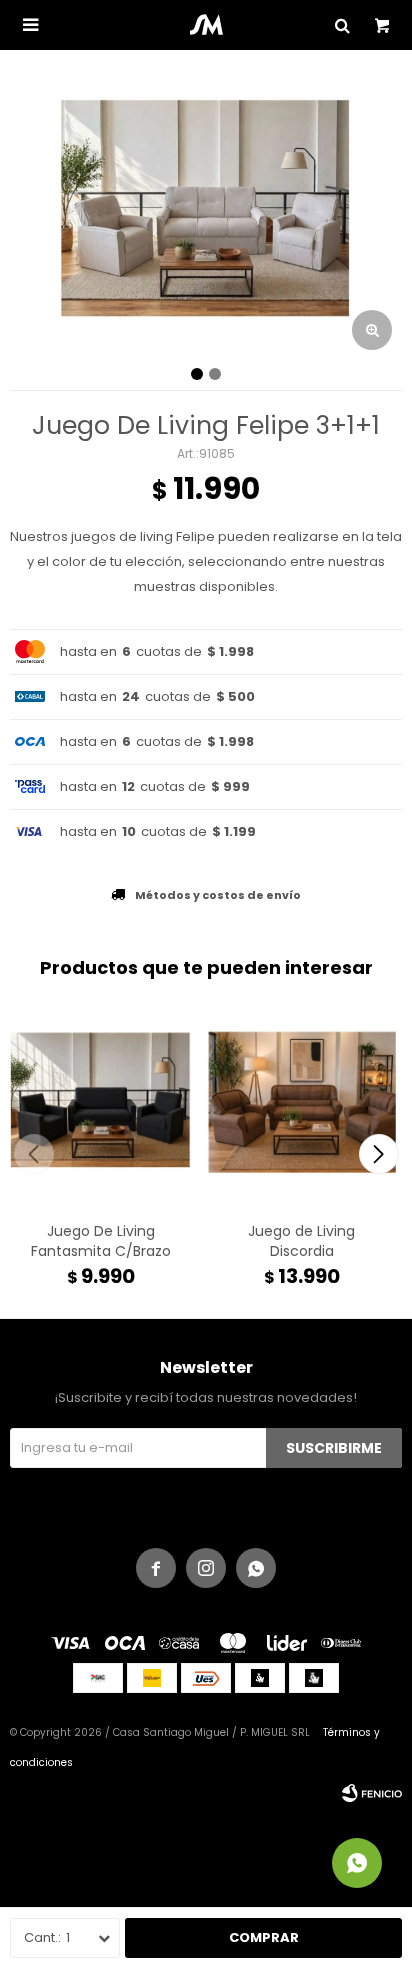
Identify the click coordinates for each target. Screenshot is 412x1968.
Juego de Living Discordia (301, 1241)
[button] (378, 1154)
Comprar (264, 1937)
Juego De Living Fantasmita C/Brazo (101, 1241)
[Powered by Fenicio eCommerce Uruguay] (372, 1793)
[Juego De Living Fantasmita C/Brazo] (100, 1105)
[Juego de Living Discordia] (301, 1105)
